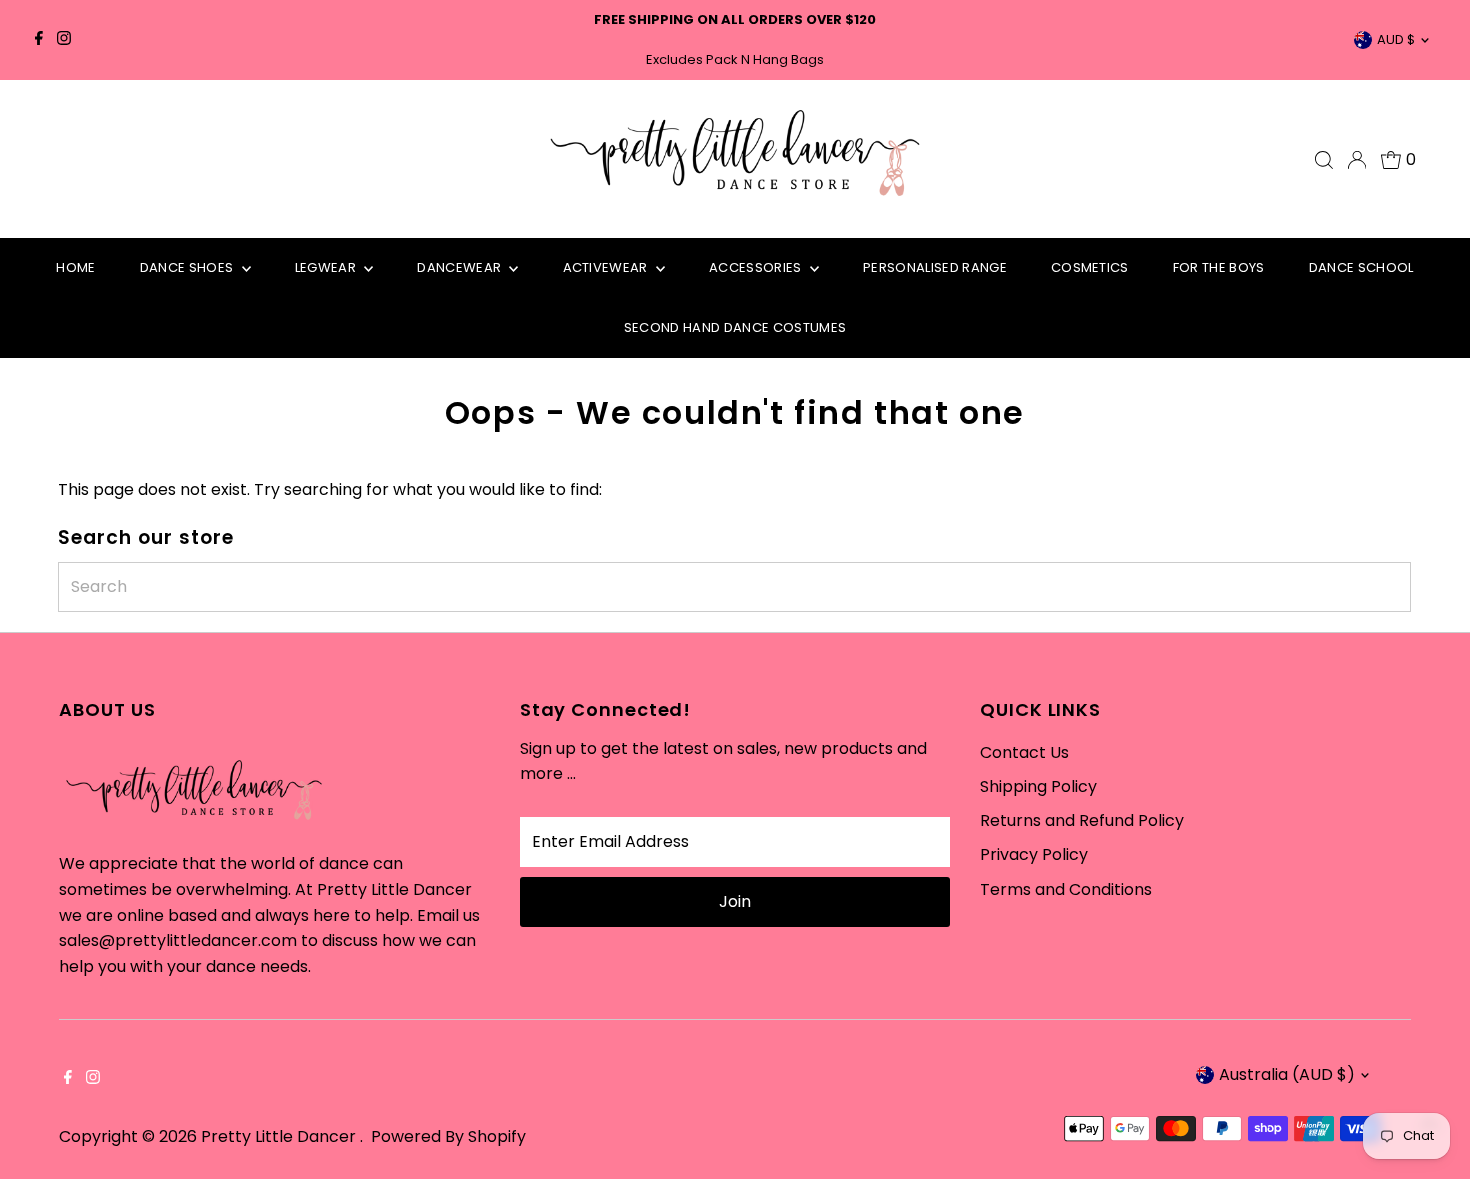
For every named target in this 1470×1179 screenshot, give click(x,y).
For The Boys (1219, 267)
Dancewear (460, 267)
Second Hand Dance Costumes (735, 327)
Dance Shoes (188, 267)
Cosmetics (1090, 267)
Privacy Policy (1034, 854)
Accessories (757, 267)
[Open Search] (1324, 160)
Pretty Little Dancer (280, 1136)
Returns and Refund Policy (1082, 820)
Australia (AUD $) (1287, 1074)
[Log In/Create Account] (1357, 160)
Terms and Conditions (1066, 889)
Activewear (607, 267)
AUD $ (1396, 39)
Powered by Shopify (448, 1136)
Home (75, 267)
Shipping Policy (1038, 786)
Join (735, 901)
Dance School (1361, 267)
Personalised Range (935, 267)
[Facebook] (39, 40)
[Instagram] (64, 40)
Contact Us (1024, 752)
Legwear (327, 267)
